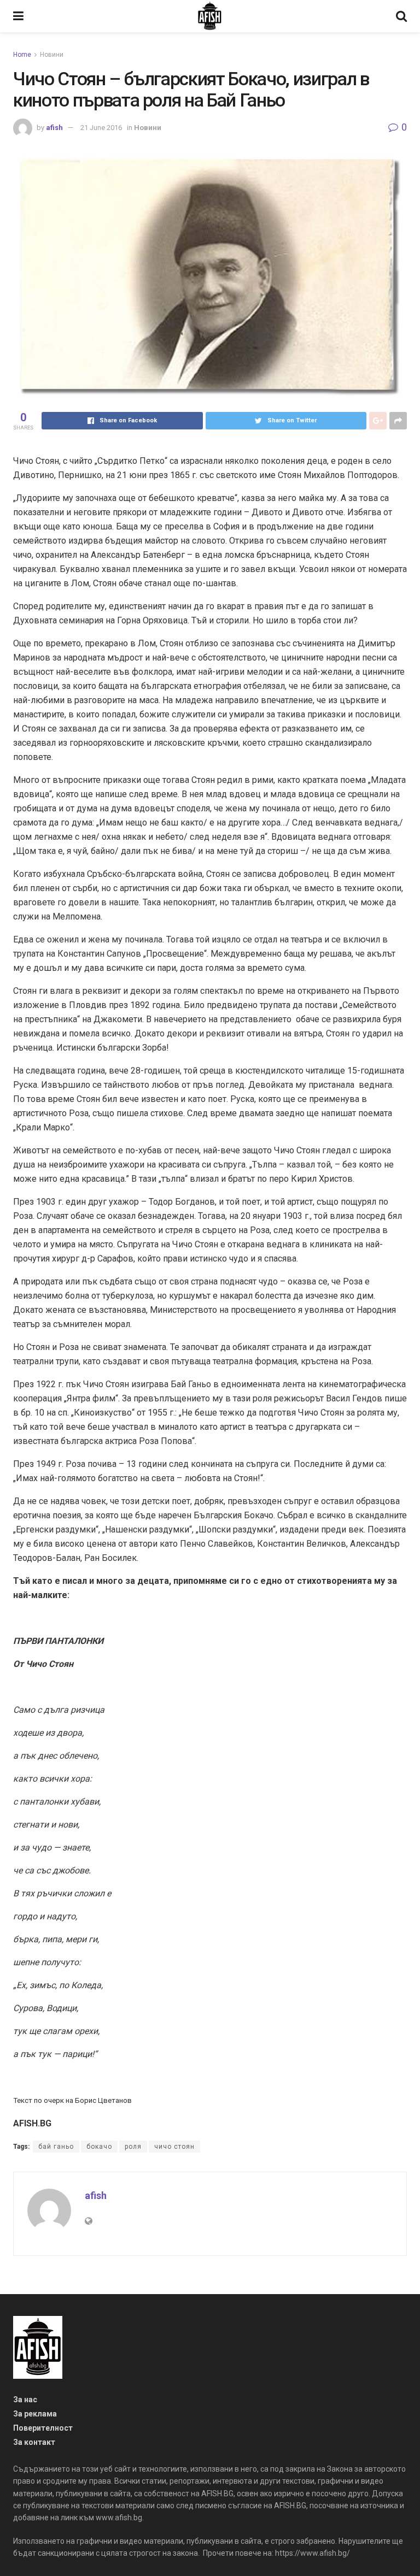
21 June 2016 (101, 128)
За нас (25, 2400)
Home (22, 55)
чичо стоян (174, 2147)
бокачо (99, 2147)
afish (54, 128)
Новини (52, 55)
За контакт (34, 2442)
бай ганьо (56, 2147)
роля (133, 2147)
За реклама (35, 2414)
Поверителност (43, 2428)
